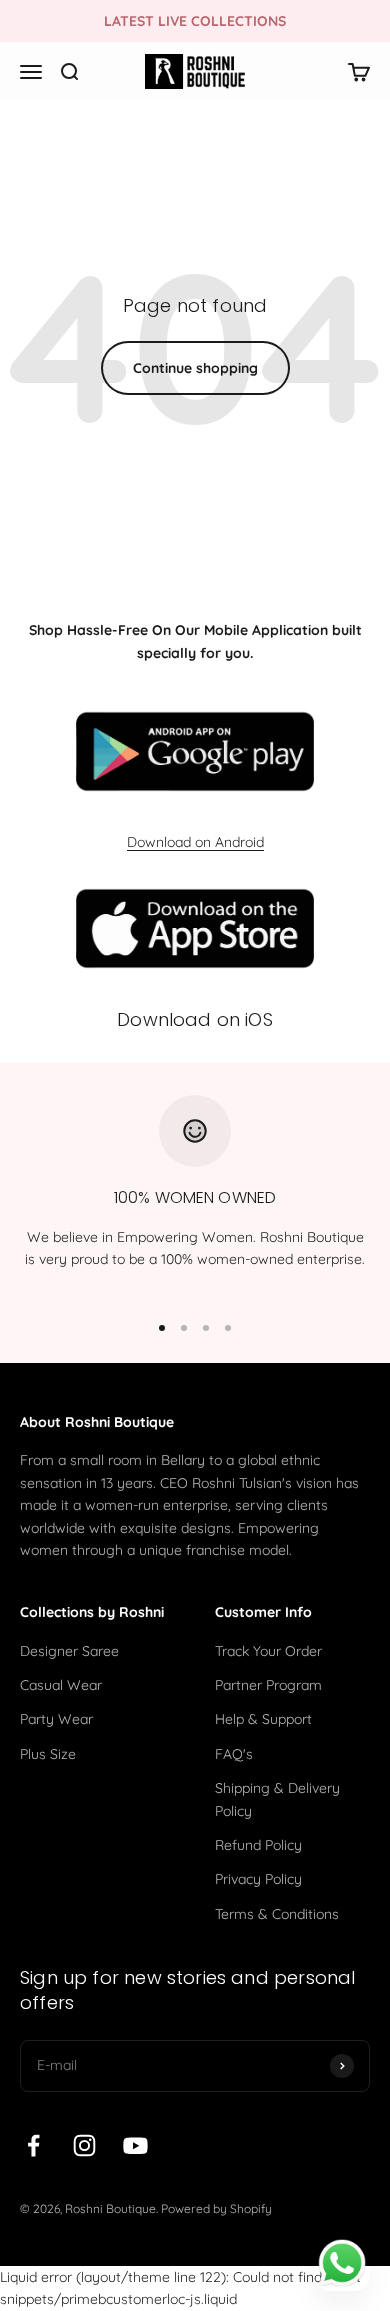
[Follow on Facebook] (33, 2145)
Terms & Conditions (277, 1914)
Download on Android (195, 842)
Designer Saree (69, 1651)
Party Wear (56, 1719)
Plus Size (48, 1754)
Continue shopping (195, 368)
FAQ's (234, 1754)
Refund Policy (258, 1845)
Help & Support (263, 1719)
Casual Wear (61, 1685)
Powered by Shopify (216, 2208)
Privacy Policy (258, 1879)
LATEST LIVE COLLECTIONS (195, 21)
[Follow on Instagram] (84, 2145)
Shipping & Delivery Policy (277, 1799)
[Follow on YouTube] (135, 2145)
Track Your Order (268, 1651)
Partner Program (268, 1685)
